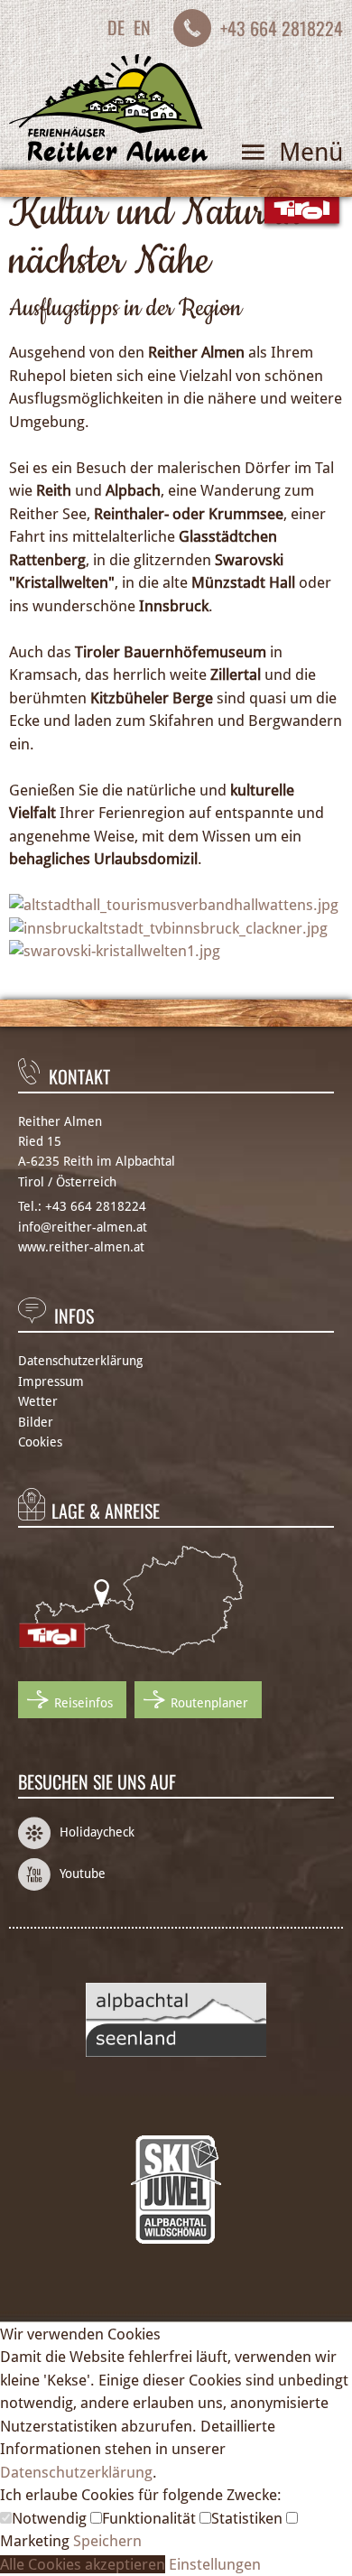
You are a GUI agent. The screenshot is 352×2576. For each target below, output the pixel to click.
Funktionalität (151, 2518)
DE (116, 27)
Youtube (83, 1874)
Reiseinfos (83, 1703)
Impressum (51, 1381)
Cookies (40, 1442)
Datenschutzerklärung (80, 1361)
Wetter (38, 1401)
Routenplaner (209, 1703)
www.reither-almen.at (81, 1247)
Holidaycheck (97, 1832)
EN (142, 27)
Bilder (36, 1422)
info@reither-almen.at (83, 1227)
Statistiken (249, 2518)
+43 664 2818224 (282, 28)
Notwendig (51, 2518)
